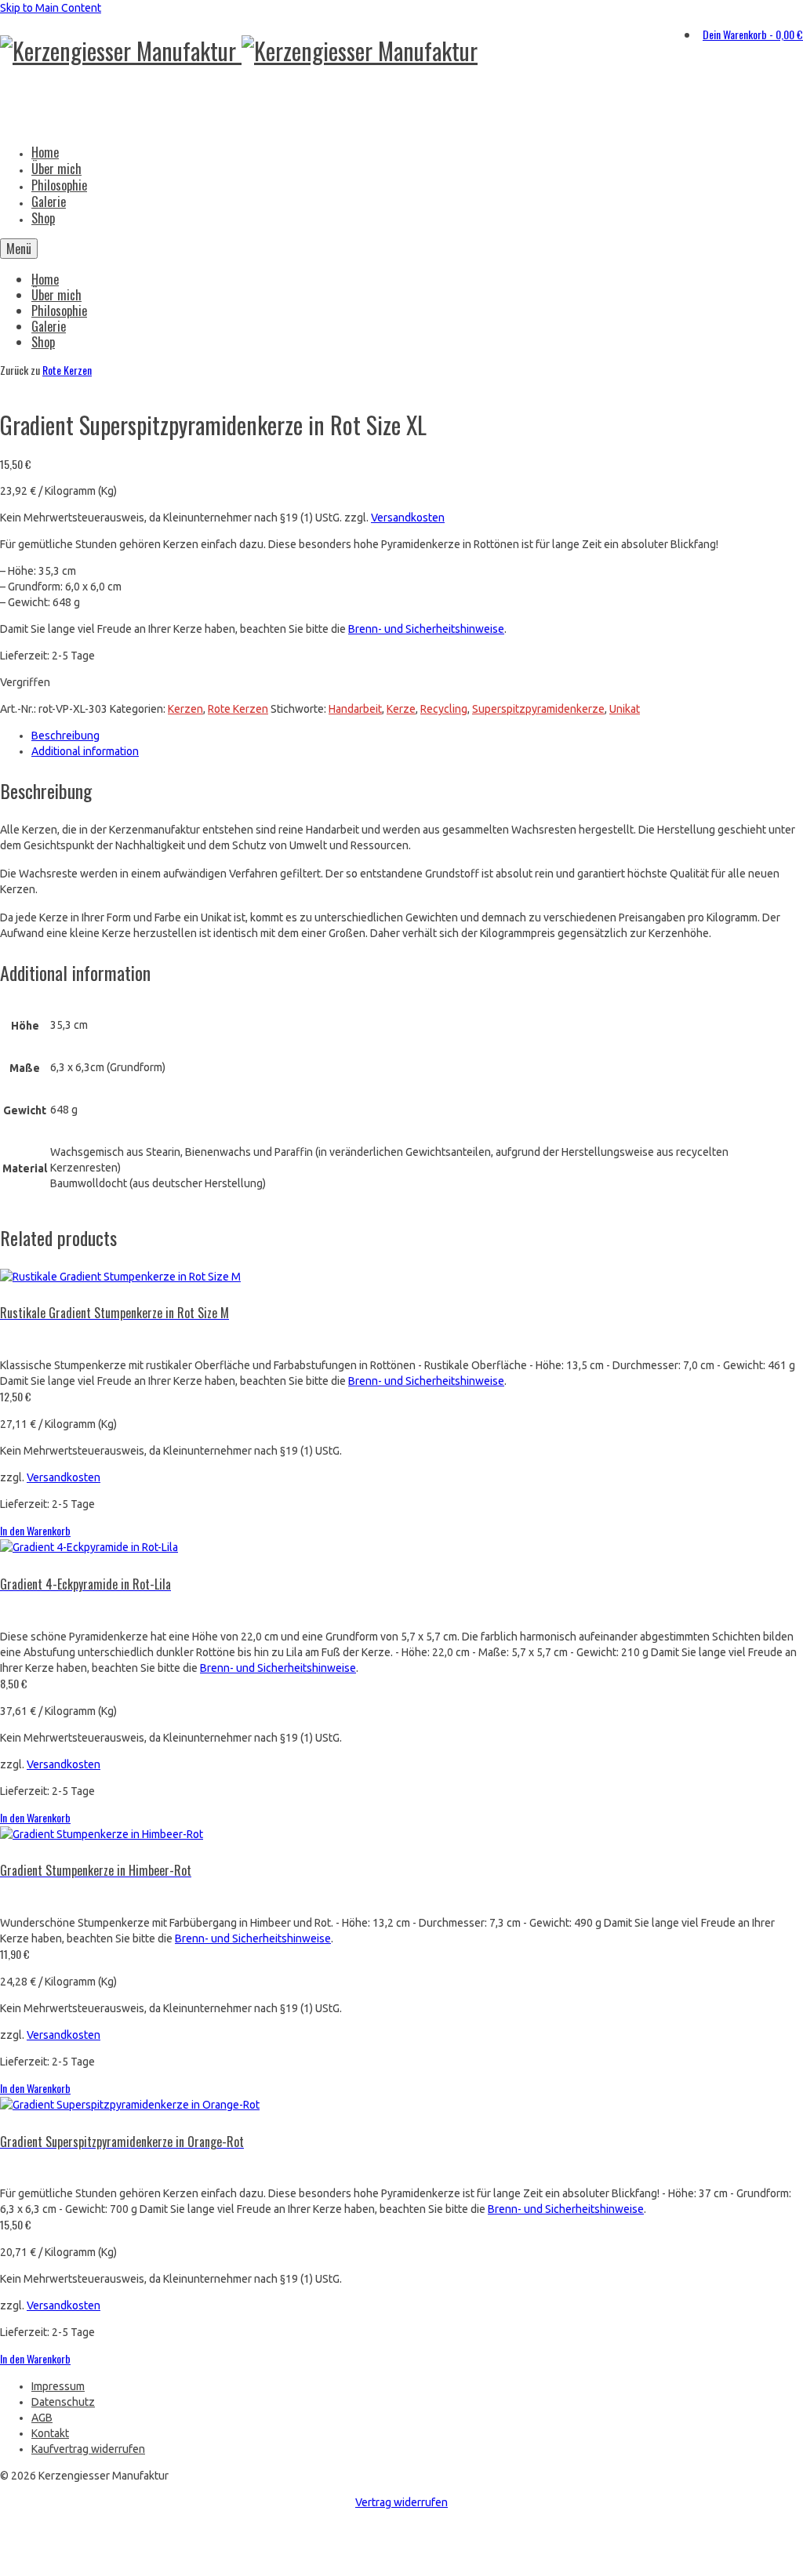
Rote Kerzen (67, 370)
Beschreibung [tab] (65, 736)
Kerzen (185, 709)
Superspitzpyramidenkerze (538, 709)
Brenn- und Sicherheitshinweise (426, 629)
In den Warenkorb (35, 1530)
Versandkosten (408, 518)
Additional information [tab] (85, 751)
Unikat (625, 709)
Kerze (401, 709)
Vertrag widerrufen (401, 2502)
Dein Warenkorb (753, 34)
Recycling (444, 709)
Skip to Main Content (51, 8)
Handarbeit (355, 709)
